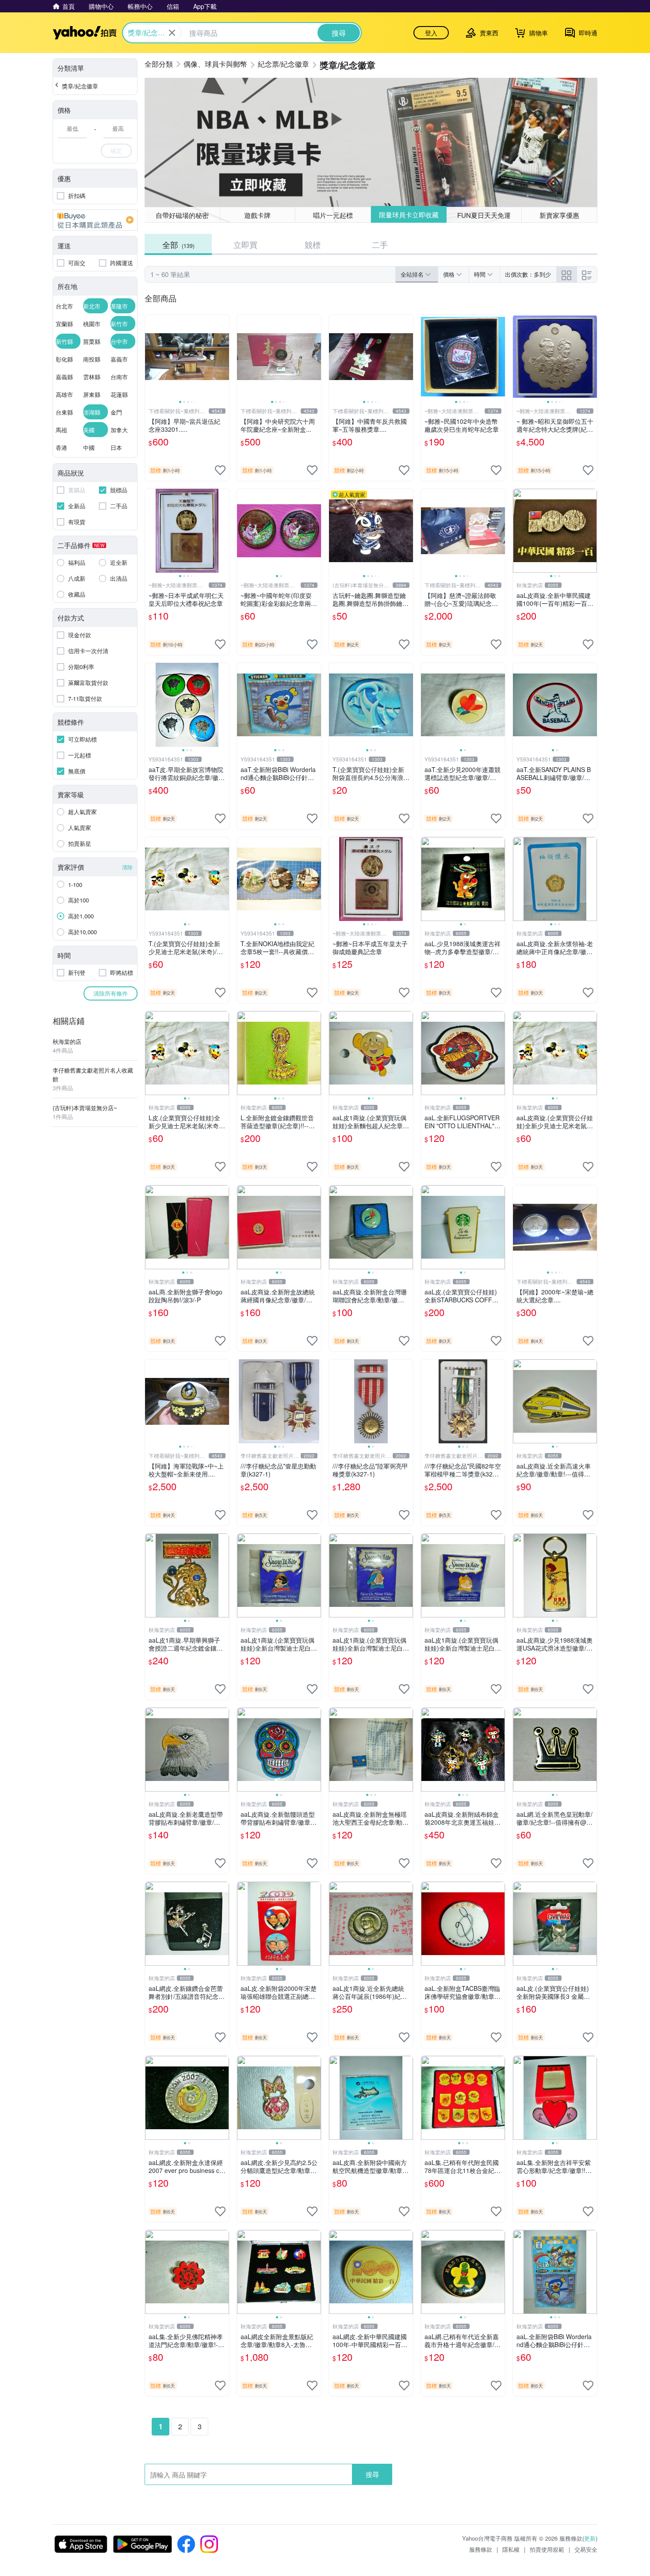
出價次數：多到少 (528, 274)
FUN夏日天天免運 (484, 215)
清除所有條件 (111, 993)
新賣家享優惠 (559, 215)
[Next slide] (223, 357)
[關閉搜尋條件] (172, 33)
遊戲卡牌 (257, 215)
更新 (590, 2538)
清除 (127, 867)
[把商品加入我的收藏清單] (220, 470)
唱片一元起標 (333, 215)
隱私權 (511, 2549)
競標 (313, 244)
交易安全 (586, 2549)
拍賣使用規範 (547, 2549)
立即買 (245, 244)
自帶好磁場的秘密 (182, 215)
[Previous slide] (151, 357)
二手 (380, 244)
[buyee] (95, 220)
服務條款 (481, 2549)
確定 (116, 150)
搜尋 (372, 2474)
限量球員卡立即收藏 (409, 215)
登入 (431, 33)
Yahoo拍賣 (85, 33)
